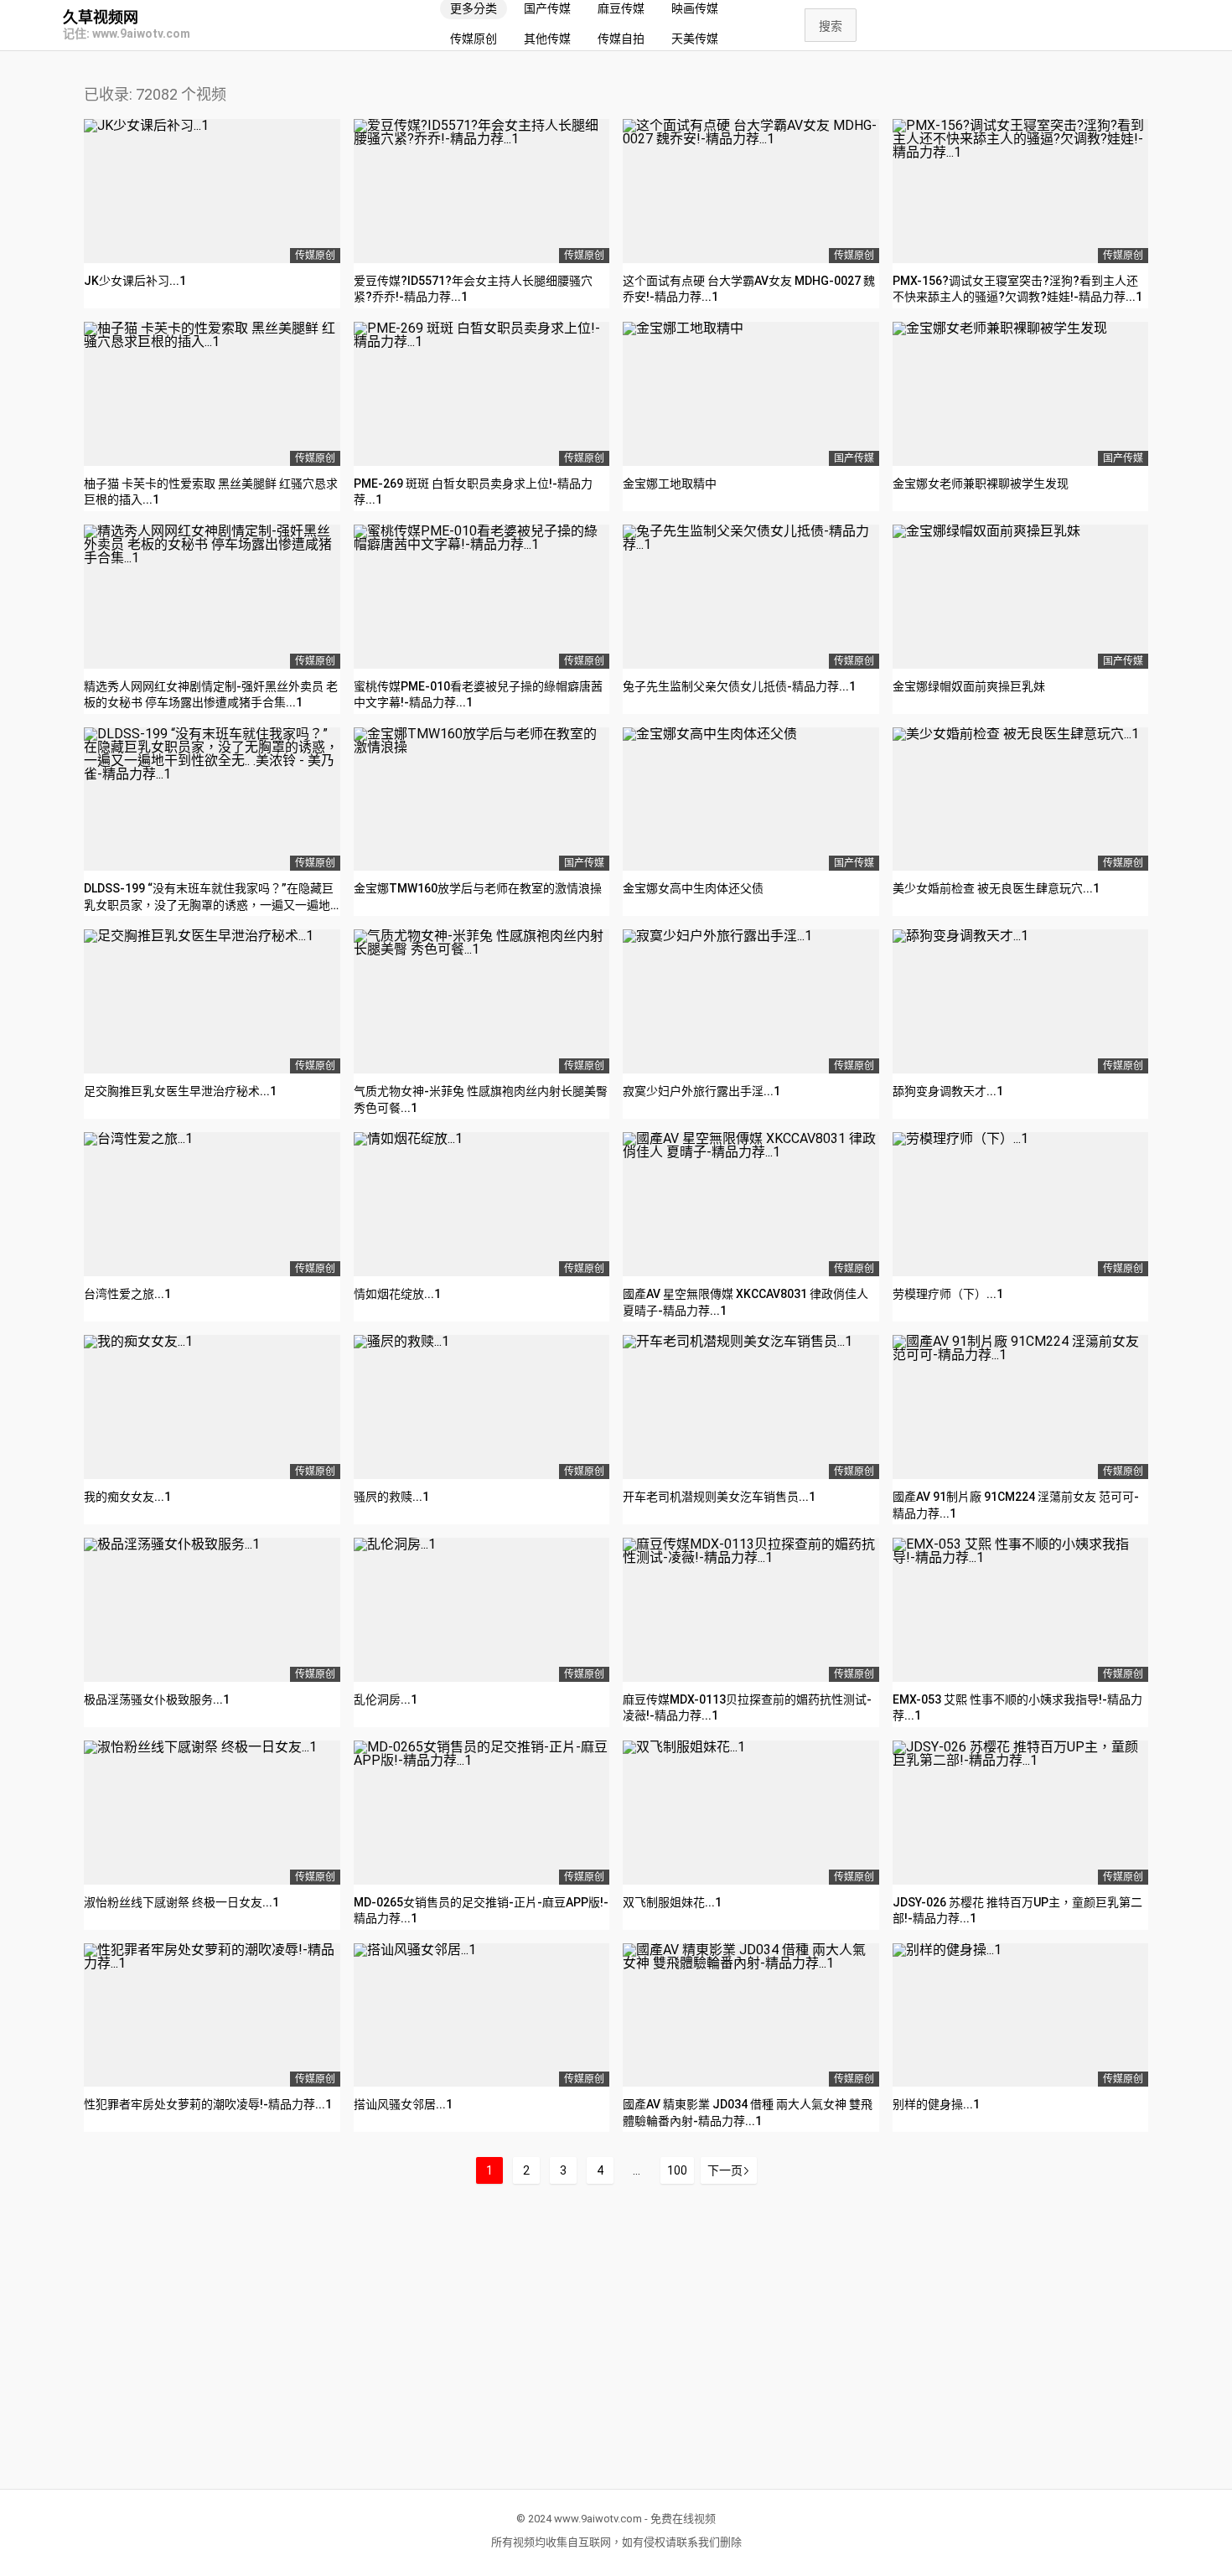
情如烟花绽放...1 (397, 1294)
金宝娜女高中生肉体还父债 (693, 888)
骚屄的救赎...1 (391, 1497)
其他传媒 (547, 39)
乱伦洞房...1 (386, 1699)
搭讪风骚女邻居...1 (403, 2104)
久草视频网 (101, 18)
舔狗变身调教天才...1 (948, 1091)
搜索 (831, 26)
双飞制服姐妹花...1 (672, 1902)
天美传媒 (695, 39)
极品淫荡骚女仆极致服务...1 (157, 1699)
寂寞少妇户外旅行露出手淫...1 (701, 1091)
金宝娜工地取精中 (670, 484)
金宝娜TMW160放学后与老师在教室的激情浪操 (478, 888)
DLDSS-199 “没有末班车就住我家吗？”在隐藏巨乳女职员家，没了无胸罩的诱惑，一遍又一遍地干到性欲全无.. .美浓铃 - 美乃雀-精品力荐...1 (209, 905)
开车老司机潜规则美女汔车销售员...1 (719, 1497)
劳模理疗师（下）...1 (948, 1294)
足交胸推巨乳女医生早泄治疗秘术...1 (180, 1091)
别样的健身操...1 (936, 2104)
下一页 (725, 2170)
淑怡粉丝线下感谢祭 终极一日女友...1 (181, 1902)
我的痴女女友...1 (127, 1497)
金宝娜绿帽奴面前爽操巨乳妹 (969, 686)
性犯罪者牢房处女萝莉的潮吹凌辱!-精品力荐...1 (208, 2104)
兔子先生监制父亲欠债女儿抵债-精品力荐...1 (739, 686)
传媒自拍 (621, 39)
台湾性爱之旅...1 (127, 1294)
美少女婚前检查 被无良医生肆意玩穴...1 (996, 888)
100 (677, 2170)
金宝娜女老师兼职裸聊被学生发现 (981, 484)
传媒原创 (474, 39)
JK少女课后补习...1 (135, 281)
